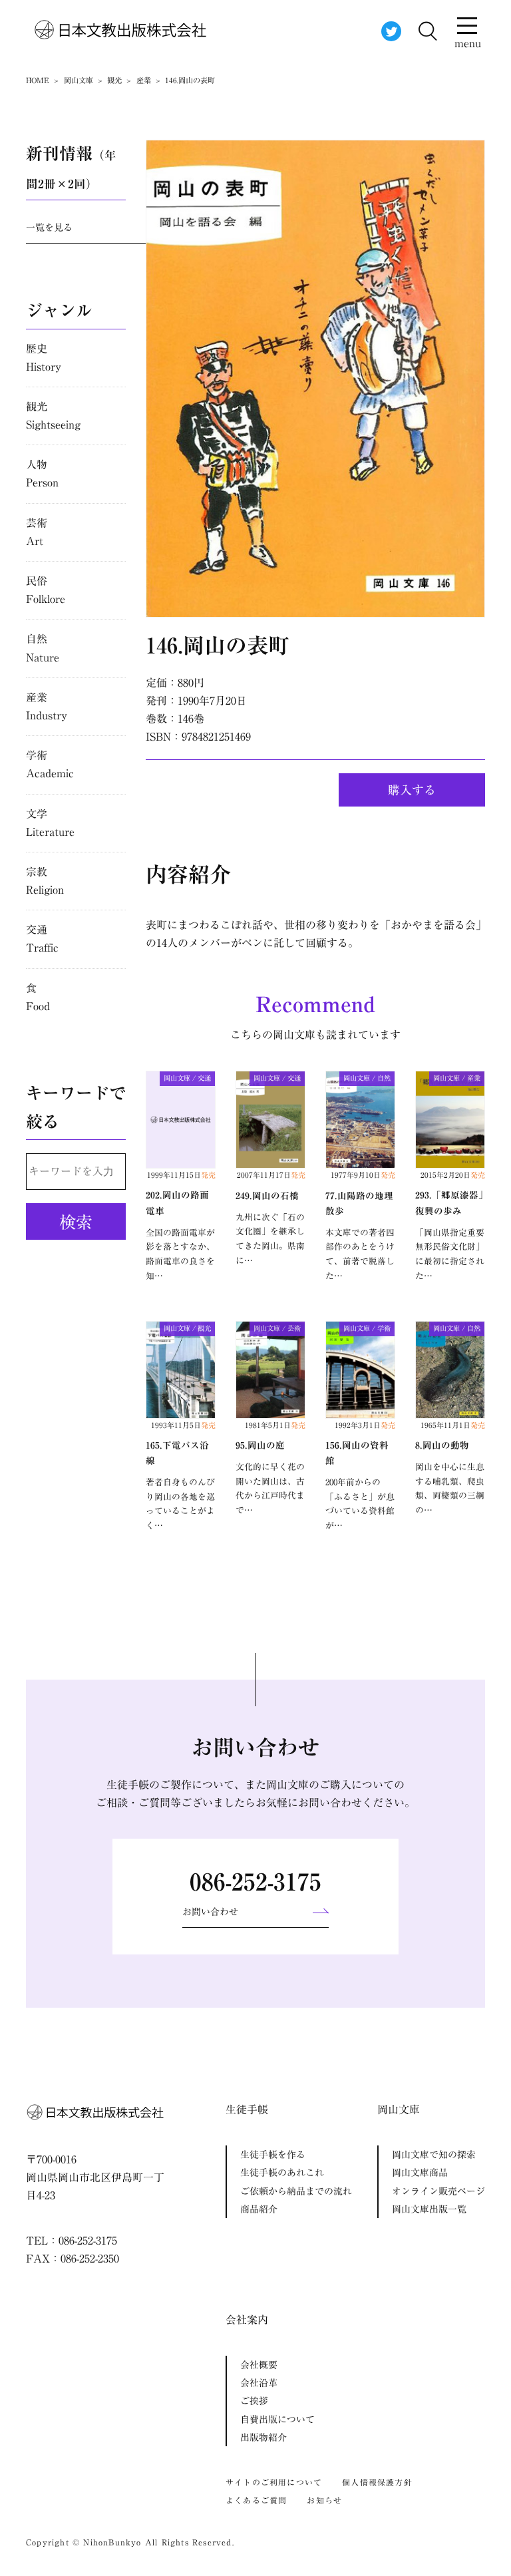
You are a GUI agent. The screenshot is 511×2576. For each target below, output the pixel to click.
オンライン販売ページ (438, 2191)
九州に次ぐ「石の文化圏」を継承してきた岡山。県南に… (270, 1239)
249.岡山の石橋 (267, 1196)
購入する (412, 790)
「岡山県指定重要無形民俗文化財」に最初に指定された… (450, 1254)
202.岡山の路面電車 (177, 1203)
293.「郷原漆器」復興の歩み (449, 1203)
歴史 (44, 358)
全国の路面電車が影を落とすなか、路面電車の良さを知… (180, 1254)
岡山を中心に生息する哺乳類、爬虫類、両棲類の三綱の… (450, 1489)
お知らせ (324, 2500)
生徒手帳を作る (273, 2155)
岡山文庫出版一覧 (429, 2209)
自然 (43, 648)
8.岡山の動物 (442, 1445)
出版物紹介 (263, 2438)
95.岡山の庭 (260, 1445)
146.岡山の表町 (218, 645)
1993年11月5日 (183, 1425)
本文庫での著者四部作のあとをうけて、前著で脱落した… (360, 1254)
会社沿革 (259, 2383)
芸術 (37, 532)
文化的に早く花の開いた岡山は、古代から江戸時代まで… (270, 1489)
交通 (42, 939)
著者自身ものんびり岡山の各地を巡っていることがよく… (180, 1504)
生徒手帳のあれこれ (282, 2173)
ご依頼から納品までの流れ (296, 2191)
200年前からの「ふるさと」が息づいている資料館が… (360, 1504)
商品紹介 (259, 2209)
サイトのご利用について (274, 2482)
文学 (50, 823)
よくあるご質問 (256, 2500)
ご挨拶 (254, 2401)
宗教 (45, 881)
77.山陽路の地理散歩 (359, 1203)
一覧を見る (49, 228)
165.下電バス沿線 (177, 1453)
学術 (50, 764)
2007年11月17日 (271, 1175)
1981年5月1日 (275, 1425)
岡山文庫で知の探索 (434, 2155)
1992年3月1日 (365, 1425)
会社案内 (247, 2320)
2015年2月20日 (453, 1175)
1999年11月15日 (181, 1175)
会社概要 (259, 2365)
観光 (53, 416)
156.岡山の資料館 (357, 1453)
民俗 (46, 590)
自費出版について (277, 2420)
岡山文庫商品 (420, 2173)
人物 (42, 473)
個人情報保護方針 (377, 2482)
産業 (47, 706)
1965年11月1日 (453, 1425)
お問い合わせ (210, 1912)
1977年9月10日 (363, 1175)
